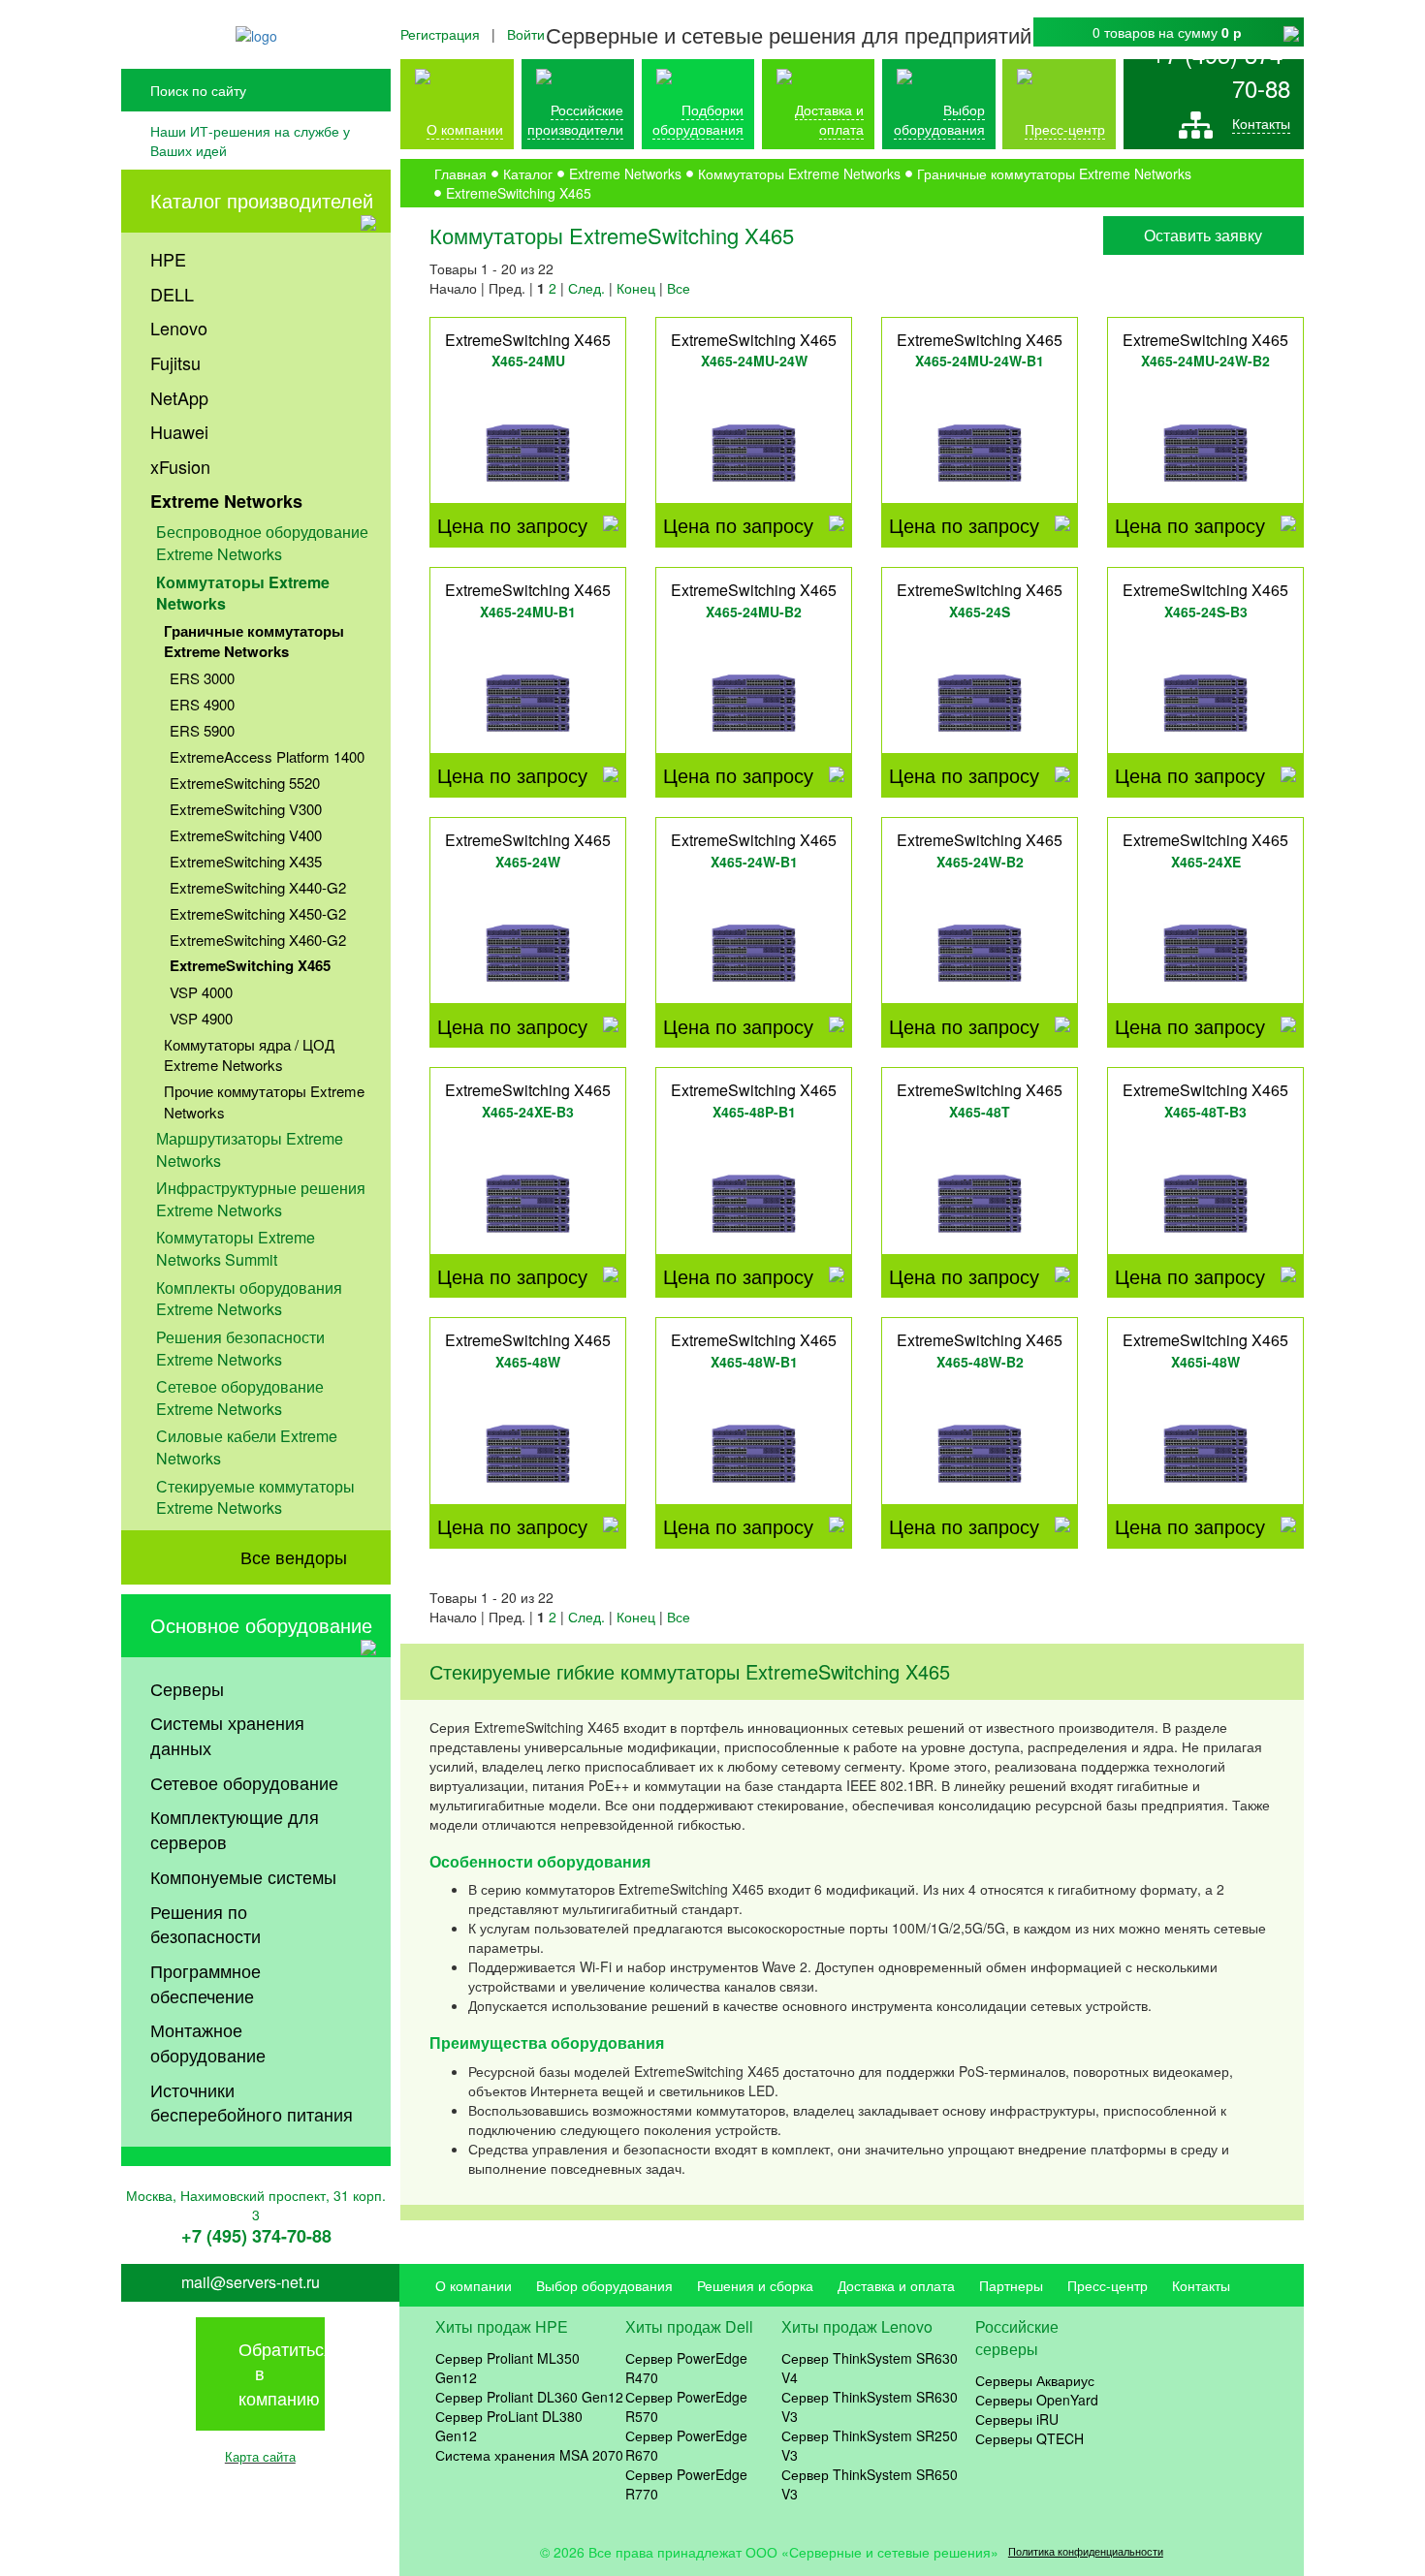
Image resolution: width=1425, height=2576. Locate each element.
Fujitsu (175, 362)
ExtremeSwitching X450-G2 (258, 913)
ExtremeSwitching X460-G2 (258, 940)
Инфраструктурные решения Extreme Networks (261, 1199)
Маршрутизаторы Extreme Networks (250, 1149)
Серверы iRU (1017, 2419)
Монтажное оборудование (208, 2042)
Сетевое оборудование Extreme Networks (240, 1398)
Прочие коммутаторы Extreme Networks (264, 1101)
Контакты (1261, 123)
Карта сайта (260, 2456)
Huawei (179, 431)
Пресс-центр (1108, 2285)
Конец (636, 288)
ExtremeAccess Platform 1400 (267, 756)
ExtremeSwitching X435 (246, 861)
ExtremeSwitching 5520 (245, 783)
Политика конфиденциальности (1086, 2551)
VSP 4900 (201, 1018)
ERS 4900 (202, 704)
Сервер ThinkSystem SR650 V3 (870, 2484)
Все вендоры (294, 1556)
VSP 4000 (201, 992)
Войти (526, 34)
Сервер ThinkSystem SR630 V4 (870, 2368)
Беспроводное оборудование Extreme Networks (262, 543)
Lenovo (179, 328)
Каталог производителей (262, 200)
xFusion (180, 466)
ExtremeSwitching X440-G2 (258, 887)
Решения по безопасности (206, 1924)
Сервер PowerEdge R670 (686, 2445)
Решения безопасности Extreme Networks (240, 1348)
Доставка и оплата (829, 119)
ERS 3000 (202, 678)
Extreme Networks (226, 501)
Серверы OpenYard (1037, 2400)
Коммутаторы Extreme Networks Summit (236, 1248)
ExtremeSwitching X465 (250, 965)
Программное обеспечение (206, 1983)
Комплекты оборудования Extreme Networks (249, 1299)
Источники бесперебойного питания (252, 2102)
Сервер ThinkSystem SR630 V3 (870, 2406)
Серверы (187, 1688)
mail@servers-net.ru (251, 2282)
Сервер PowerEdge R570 (686, 2406)
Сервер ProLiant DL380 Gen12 (509, 2426)
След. (586, 288)
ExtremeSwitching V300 (246, 809)
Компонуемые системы (243, 1876)
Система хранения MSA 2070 (529, 2455)
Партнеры (1011, 2285)
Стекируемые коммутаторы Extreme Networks (255, 1497)
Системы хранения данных (227, 1735)
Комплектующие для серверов (235, 1829)
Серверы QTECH (1029, 2438)
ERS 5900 (202, 730)
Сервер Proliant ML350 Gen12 (507, 2368)
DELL (172, 294)
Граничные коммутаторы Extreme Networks (254, 641)
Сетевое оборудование (244, 1782)
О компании (465, 129)
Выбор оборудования (939, 119)
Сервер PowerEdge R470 (686, 2368)
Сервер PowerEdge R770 (686, 2484)
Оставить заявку (1203, 235)
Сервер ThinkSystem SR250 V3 (870, 2445)
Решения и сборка (755, 2285)
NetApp (179, 397)
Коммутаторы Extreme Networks (243, 593)
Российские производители (575, 119)
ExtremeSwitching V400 (246, 835)
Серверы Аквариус (1035, 2380)
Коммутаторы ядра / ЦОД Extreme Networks (249, 1054)
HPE (168, 259)
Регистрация (440, 34)
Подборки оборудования (698, 119)
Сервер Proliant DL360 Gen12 (529, 2397)
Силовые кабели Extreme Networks (247, 1447)
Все (679, 288)
